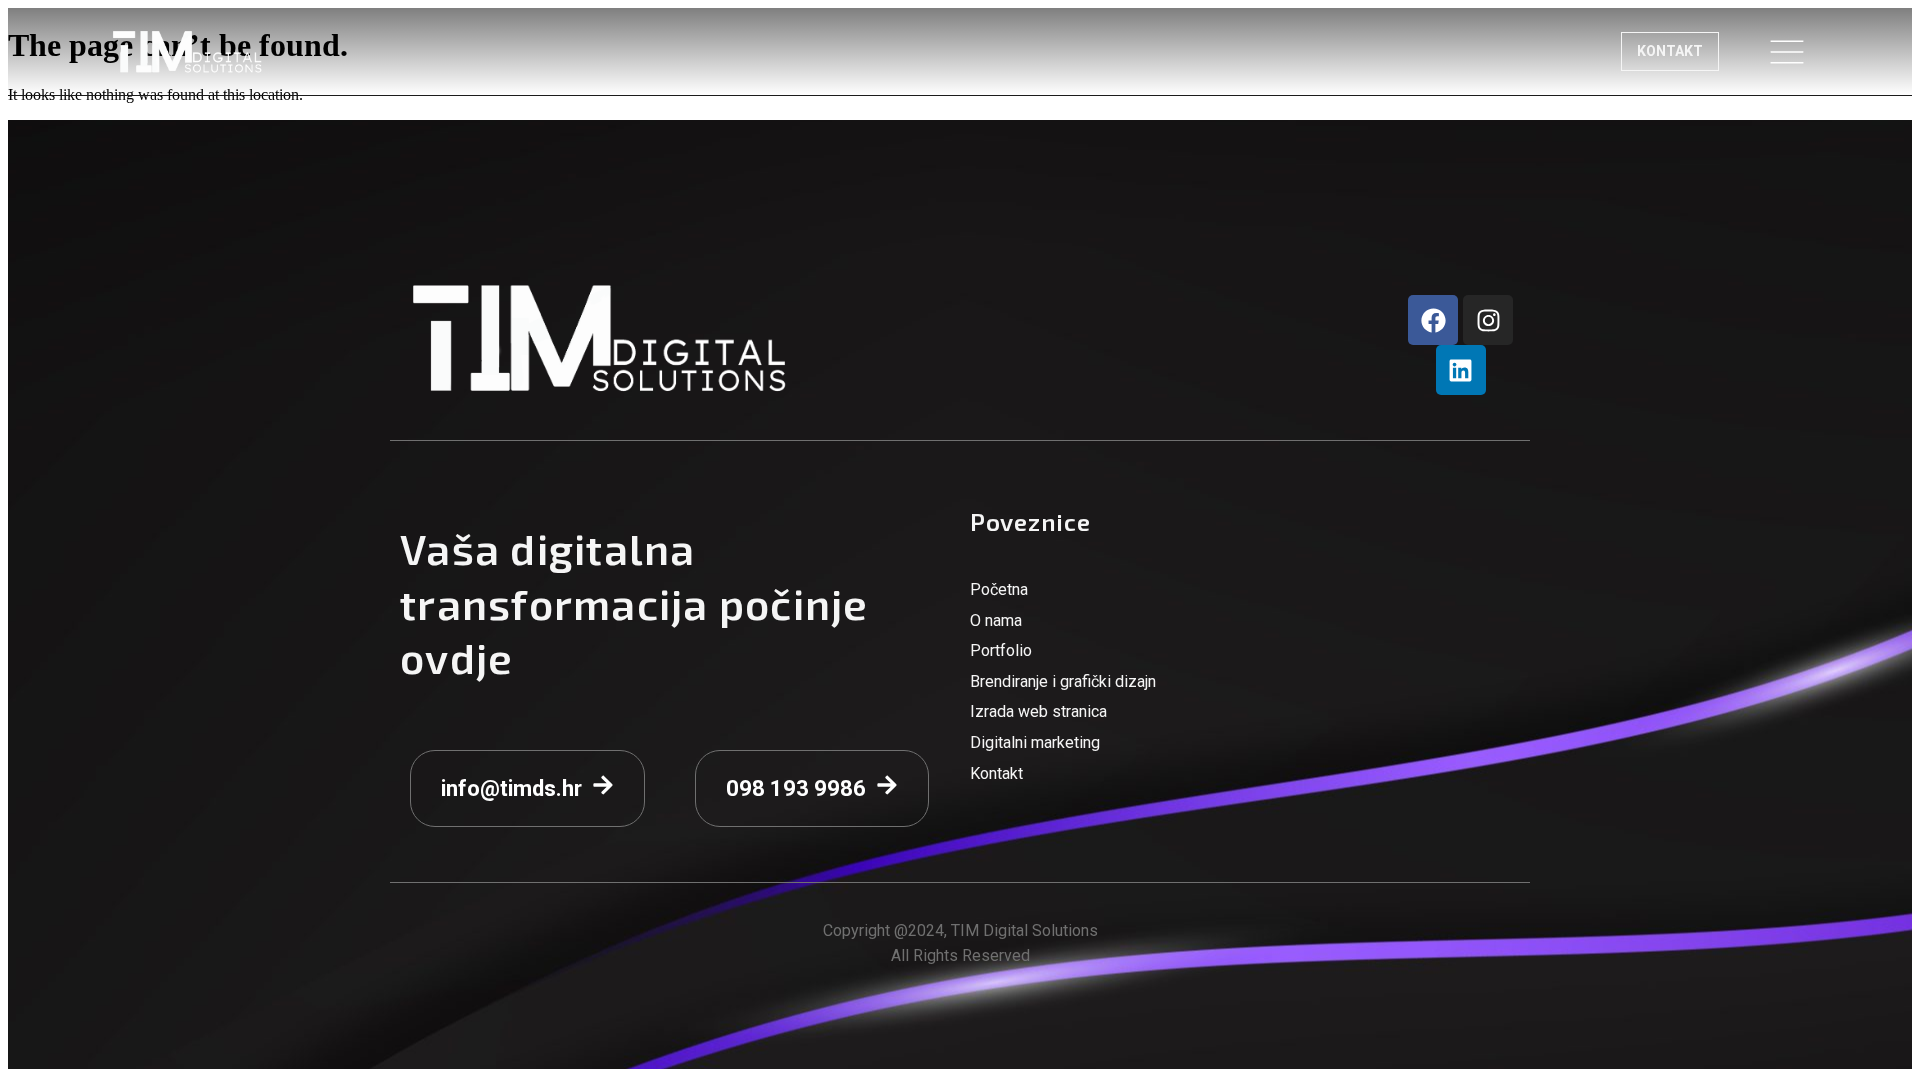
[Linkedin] (1461, 370)
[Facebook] (1433, 320)
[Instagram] (1488, 320)
